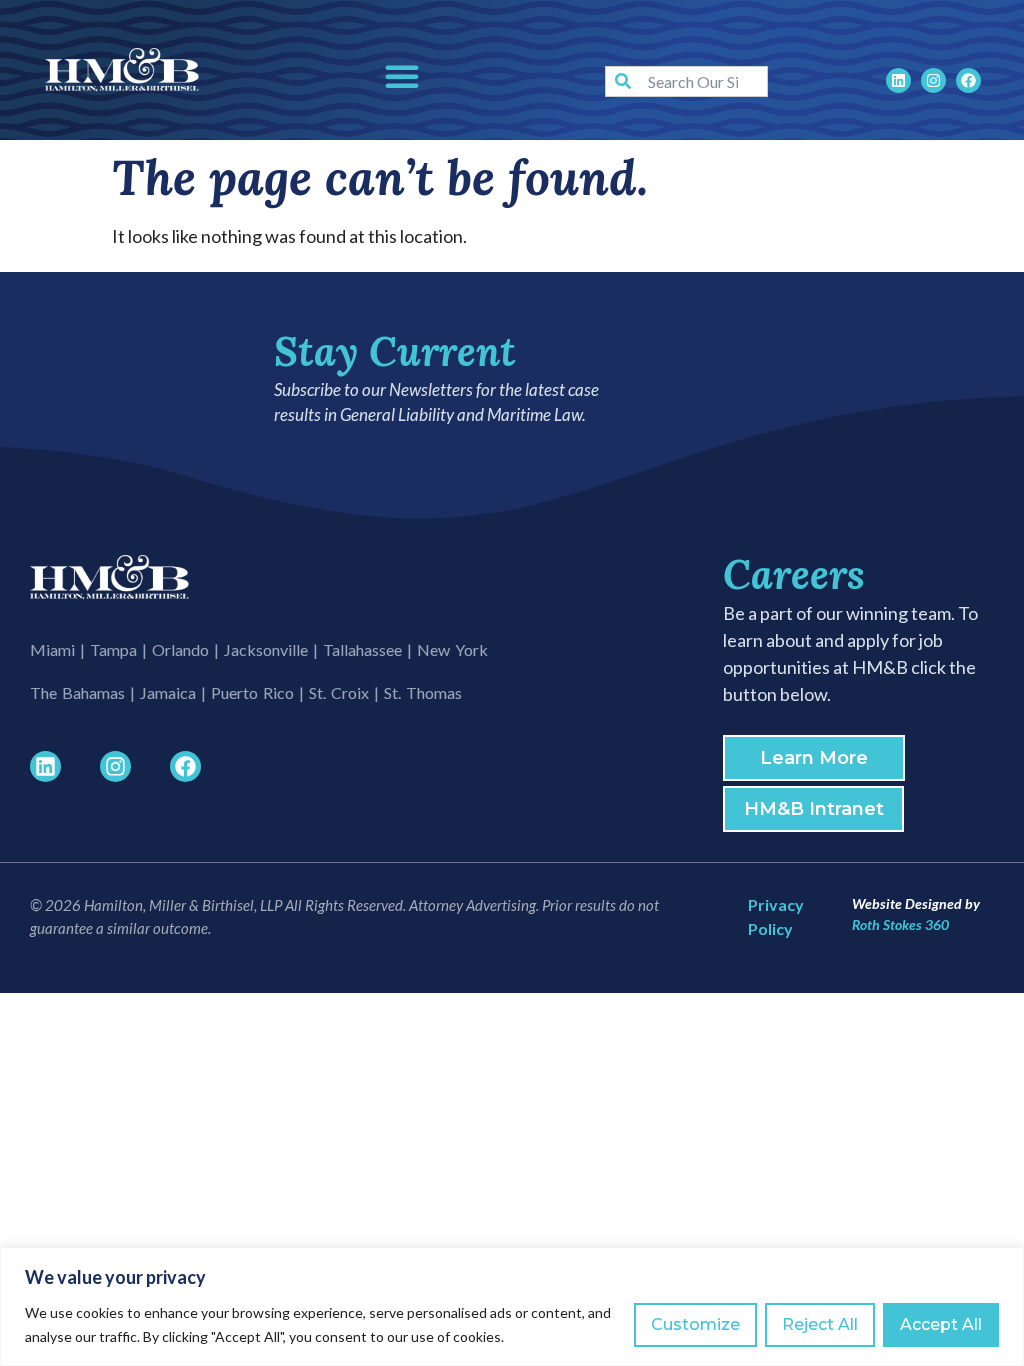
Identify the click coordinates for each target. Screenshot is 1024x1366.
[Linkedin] (898, 80)
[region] (512, 1306)
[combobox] (686, 81)
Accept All (941, 1324)
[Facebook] (968, 80)
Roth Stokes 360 (900, 924)
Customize (695, 1324)
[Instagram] (933, 80)
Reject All (820, 1324)
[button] (402, 76)
